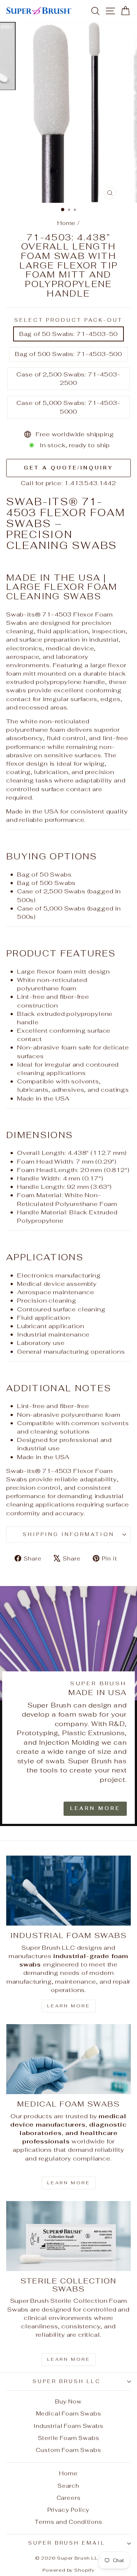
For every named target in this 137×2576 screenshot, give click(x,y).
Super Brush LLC (67, 2381)
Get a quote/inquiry (68, 468)
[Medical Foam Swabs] (68, 2059)
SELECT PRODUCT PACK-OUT (68, 320)
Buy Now (68, 2401)
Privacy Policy (69, 2510)
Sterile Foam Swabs (69, 2438)
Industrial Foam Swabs (68, 2426)
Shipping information (68, 1534)
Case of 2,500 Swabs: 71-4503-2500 (68, 378)
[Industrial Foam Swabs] (68, 1891)
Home (66, 223)
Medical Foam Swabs (69, 2413)
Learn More (95, 1808)
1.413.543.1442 (90, 483)
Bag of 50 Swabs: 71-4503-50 (68, 334)
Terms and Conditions (68, 2522)
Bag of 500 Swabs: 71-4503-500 (68, 354)
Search (68, 2486)
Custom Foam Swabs (68, 2450)
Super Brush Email (67, 2543)
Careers (69, 2498)
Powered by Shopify (68, 2570)
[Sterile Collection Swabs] (68, 2236)
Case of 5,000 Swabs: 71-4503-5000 (68, 407)
